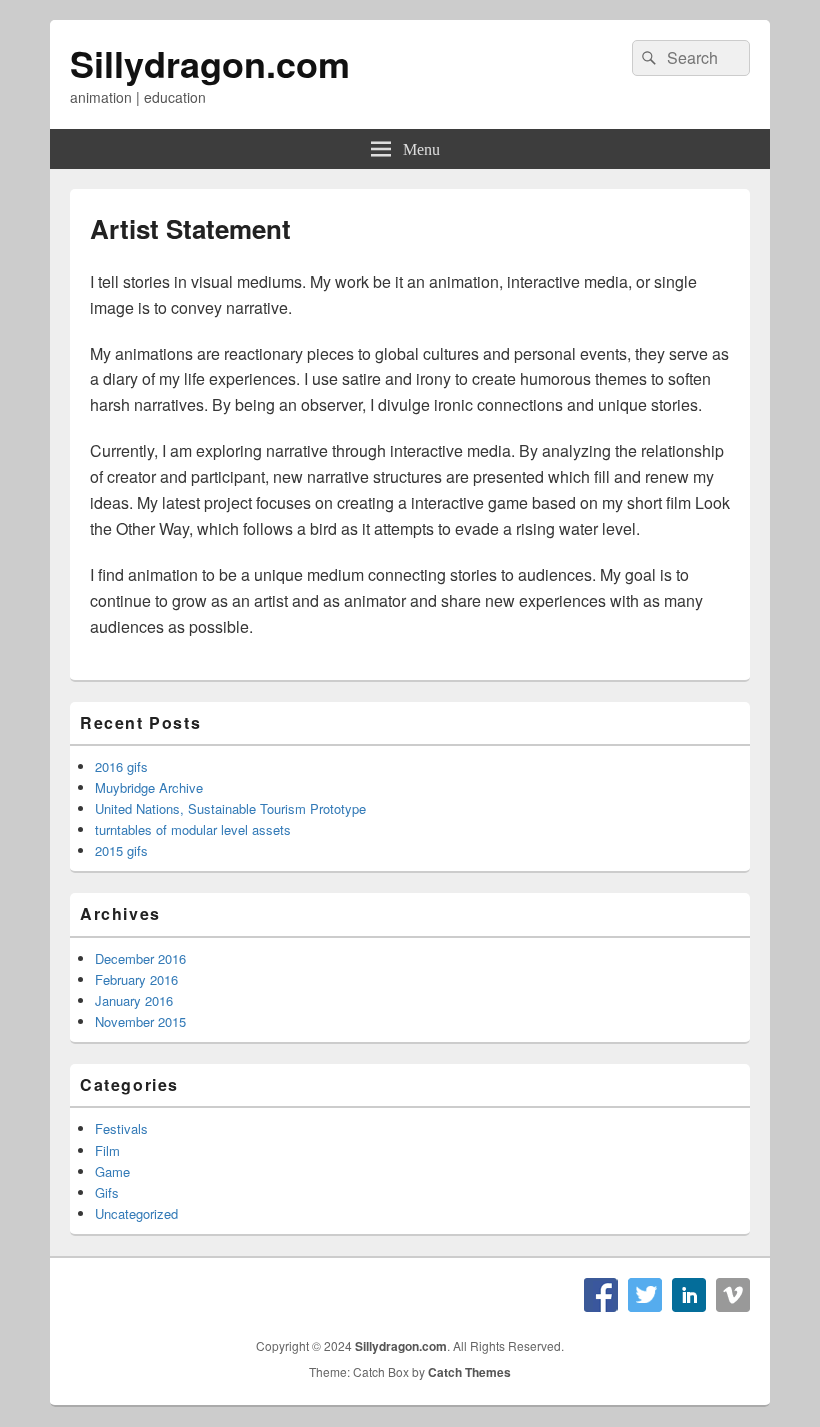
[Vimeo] (733, 1295)
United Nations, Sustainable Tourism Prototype (230, 808)
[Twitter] (645, 1295)
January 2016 (134, 1000)
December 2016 (140, 958)
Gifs (107, 1192)
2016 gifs (121, 766)
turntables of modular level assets (193, 829)
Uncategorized (136, 1213)
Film (107, 1150)
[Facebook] (601, 1295)
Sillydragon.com (210, 63)
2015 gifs (121, 850)
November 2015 (140, 1021)
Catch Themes (469, 1372)
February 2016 (136, 979)
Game (112, 1171)
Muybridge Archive (149, 787)
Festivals (121, 1128)
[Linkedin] (689, 1295)
